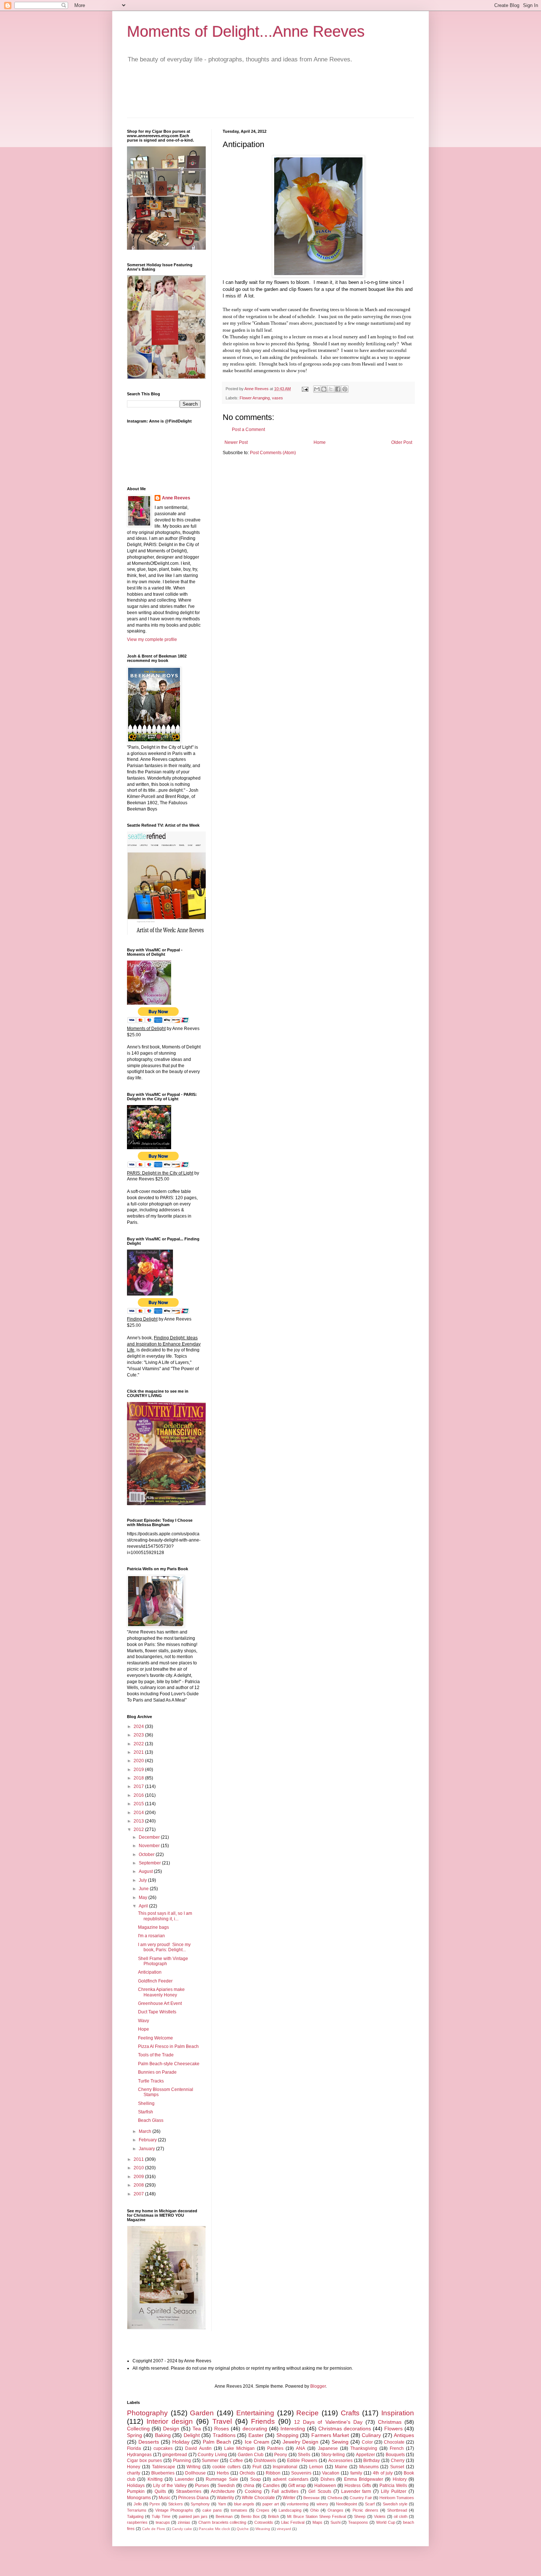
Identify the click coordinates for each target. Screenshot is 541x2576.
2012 (139, 1829)
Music (165, 2498)
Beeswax (312, 2498)
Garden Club (251, 2455)
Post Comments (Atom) (273, 453)
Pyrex (155, 2504)
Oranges (335, 2510)
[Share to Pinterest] (345, 389)
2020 (139, 1761)
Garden (202, 2413)
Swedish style (395, 2504)
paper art (271, 2504)
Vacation (331, 2473)
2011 (139, 2159)
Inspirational (285, 2467)
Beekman (224, 2516)
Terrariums (137, 2510)
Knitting (155, 2479)
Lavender (184, 2479)
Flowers (393, 2429)
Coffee (236, 2461)
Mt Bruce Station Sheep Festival (317, 2516)
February (148, 2140)
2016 (139, 1795)
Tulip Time (161, 2516)
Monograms (139, 2498)
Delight (192, 2435)
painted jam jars (193, 2516)
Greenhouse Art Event (160, 2003)
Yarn (222, 2504)
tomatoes (239, 2510)
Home (320, 442)
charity (134, 2473)
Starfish (146, 2112)
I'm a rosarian (151, 1936)
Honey (134, 2467)
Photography (147, 2413)
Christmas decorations (345, 2429)
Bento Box (250, 2516)
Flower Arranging (255, 398)
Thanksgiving (364, 2448)
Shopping (287, 2435)
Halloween (325, 2486)
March (146, 2131)
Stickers (176, 2504)
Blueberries (163, 2473)
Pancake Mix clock (214, 2529)
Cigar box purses (144, 2461)
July (143, 1880)
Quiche (243, 2529)
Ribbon (273, 2473)
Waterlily (225, 2498)
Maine (341, 2467)
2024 (139, 1727)
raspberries (137, 2522)
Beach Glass (151, 2120)
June (144, 1889)
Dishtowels (265, 2461)
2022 (139, 1744)
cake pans (212, 2510)
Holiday (181, 2442)
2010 (139, 2168)
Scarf (370, 2504)
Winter (289, 2498)
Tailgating (135, 2516)
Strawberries (189, 2491)
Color (367, 2442)
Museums (369, 2467)
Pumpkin (136, 2491)
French (397, 2448)
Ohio (314, 2510)
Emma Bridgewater (364, 2479)
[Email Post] (305, 389)
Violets (380, 2516)
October (147, 1854)
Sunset (397, 2467)
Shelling (146, 2103)
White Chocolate (258, 2498)
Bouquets (395, 2455)
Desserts (149, 2442)
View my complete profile (152, 639)
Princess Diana (193, 2498)
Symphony (200, 2504)
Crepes (263, 2510)
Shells (304, 2455)
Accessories (340, 2461)
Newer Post (236, 442)
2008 (139, 2185)
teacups (163, 2522)
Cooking (253, 2491)
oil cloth (401, 2516)
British (273, 2516)
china (249, 2486)
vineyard (284, 2529)
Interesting (293, 2429)
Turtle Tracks (151, 2081)
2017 (139, 1786)
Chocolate (394, 2442)
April (144, 1906)
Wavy (144, 2021)
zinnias (184, 2522)
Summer (210, 2461)
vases (277, 398)
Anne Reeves (176, 498)
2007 (139, 2194)
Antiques (404, 2435)
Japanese (328, 2448)
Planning (182, 2461)
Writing (194, 2467)
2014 (139, 1813)
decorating (255, 2429)
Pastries (275, 2448)
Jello (138, 2504)
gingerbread (175, 2455)
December (150, 1837)
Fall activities (285, 2491)
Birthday (372, 2461)
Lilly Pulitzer (394, 2491)
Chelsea (335, 2498)
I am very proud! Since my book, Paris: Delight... (164, 1947)
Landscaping (290, 2510)
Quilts (160, 2491)
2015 (139, 1804)
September (150, 1863)
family (356, 2473)
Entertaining (255, 2413)
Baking (163, 2435)
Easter (256, 2435)
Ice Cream (257, 2442)
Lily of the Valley (170, 2486)
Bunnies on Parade (157, 2072)
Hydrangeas (139, 2455)
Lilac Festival (293, 2522)
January (147, 2149)
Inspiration (398, 2413)
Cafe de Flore (154, 2529)
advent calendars (290, 2479)
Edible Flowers (302, 2461)
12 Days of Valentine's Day (328, 2422)
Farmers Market (330, 2435)
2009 (139, 2177)
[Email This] (317, 389)
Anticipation (150, 1972)
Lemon (316, 2467)
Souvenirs (301, 2473)
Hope (144, 2029)
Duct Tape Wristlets (157, 2012)
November (150, 1846)
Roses (222, 2429)
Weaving (263, 2529)
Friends (263, 2421)
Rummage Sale (222, 2479)
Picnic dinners (365, 2510)
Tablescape (164, 2467)
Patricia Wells (393, 2486)
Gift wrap (297, 2486)
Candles (271, 2486)
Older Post (402, 442)
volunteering (298, 2504)
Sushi (335, 2522)
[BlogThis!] (324, 389)
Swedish (226, 2486)
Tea (197, 2429)
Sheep (360, 2516)
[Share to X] (331, 389)
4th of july (383, 2473)
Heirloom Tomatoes (397, 2498)
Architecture (223, 2491)
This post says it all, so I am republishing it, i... (165, 1916)
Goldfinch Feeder (155, 1981)
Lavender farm (356, 2491)
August (146, 1871)
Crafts (350, 2413)
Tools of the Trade (156, 2055)
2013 (139, 1821)
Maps (317, 2522)
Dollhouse (195, 2473)
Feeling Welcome (155, 2038)
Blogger (318, 2386)
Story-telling (333, 2455)
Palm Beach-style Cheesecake (169, 2064)
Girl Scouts (320, 2491)
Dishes (328, 2479)
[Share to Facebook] (338, 389)
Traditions (224, 2435)
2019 (139, 1770)
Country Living (212, 2455)
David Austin (198, 2448)
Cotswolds (264, 2522)
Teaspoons (358, 2522)
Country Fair (361, 2498)
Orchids (247, 2473)
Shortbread (397, 2510)
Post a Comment (248, 430)
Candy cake (182, 2529)
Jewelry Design (300, 2442)
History (400, 2479)
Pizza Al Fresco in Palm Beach (168, 2046)
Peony (281, 2455)
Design (171, 2429)
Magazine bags (153, 1927)
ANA (300, 2448)
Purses (202, 2486)
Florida (134, 2448)
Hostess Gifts (358, 2486)
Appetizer (365, 2455)
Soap (256, 2479)
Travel (222, 2421)
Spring (135, 2435)
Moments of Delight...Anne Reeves (246, 31)
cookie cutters (227, 2467)
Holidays (136, 2486)
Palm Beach (217, 2442)
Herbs (223, 2473)
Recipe (307, 2413)
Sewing (340, 2442)
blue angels (244, 2504)
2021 (139, 1752)
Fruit (257, 2467)
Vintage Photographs (174, 2510)
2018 (139, 1778)
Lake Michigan (239, 2448)
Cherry (398, 2461)
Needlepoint (346, 2504)
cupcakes (163, 2448)
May (144, 1898)
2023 (139, 1735)
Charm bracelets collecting (222, 2522)
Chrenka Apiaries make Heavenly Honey (161, 1992)
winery (322, 2504)
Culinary (371, 2435)
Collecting (138, 2429)
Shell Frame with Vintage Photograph (163, 1961)
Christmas (390, 2422)
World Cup (386, 2522)
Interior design (170, 2421)
